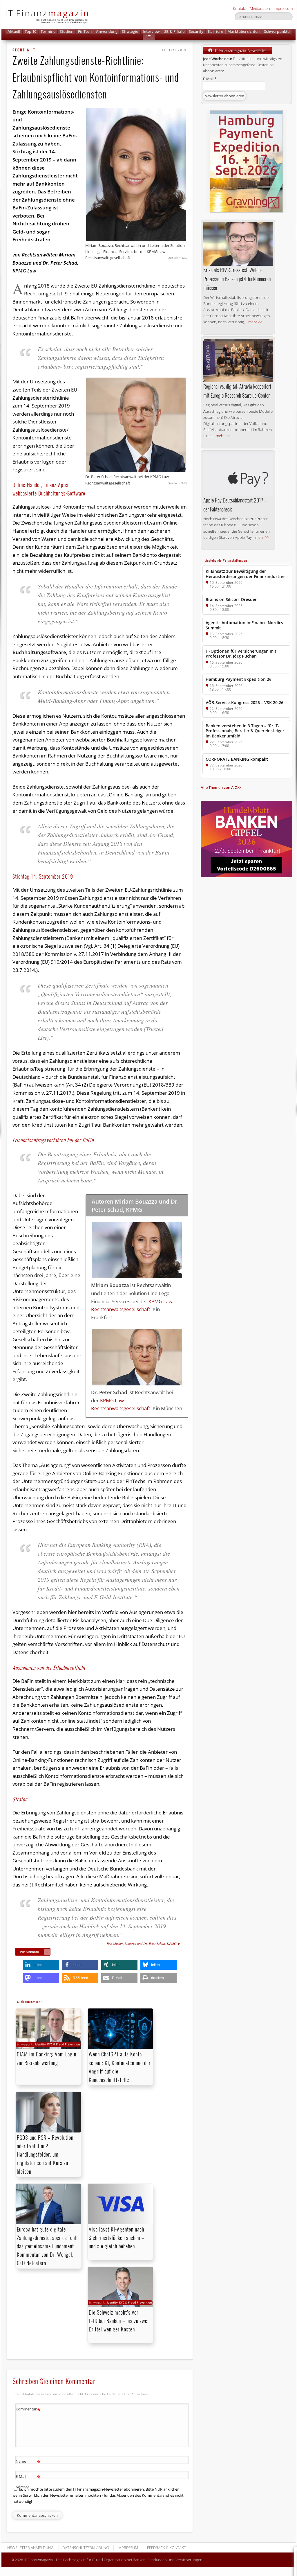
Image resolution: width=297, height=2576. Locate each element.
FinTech (85, 31)
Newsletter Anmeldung (30, 2548)
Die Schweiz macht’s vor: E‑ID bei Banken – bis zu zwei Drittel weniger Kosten (119, 2321)
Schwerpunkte (277, 31)
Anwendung (107, 31)
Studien (67, 31)
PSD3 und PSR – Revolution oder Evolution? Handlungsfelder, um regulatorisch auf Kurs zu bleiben (45, 2154)
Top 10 (30, 31)
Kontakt (239, 8)
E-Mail (210, 79)
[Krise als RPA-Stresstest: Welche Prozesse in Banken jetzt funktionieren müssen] (238, 244)
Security (196, 31)
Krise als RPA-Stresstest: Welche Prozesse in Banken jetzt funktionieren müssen (237, 279)
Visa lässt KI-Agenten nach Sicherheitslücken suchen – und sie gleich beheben (116, 2238)
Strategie (130, 31)
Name (28, 2462)
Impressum (283, 8)
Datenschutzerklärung (86, 2548)
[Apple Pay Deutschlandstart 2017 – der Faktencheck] (238, 475)
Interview (151, 31)
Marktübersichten (243, 31)
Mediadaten (260, 8)
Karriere (215, 31)
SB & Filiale (174, 31)
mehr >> (255, 322)
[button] (149, 37)
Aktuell (14, 31)
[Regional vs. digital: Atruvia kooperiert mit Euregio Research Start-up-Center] (238, 361)
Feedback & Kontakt (166, 2548)
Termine (48, 31)
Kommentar (28, 2410)
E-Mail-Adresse (28, 2481)
